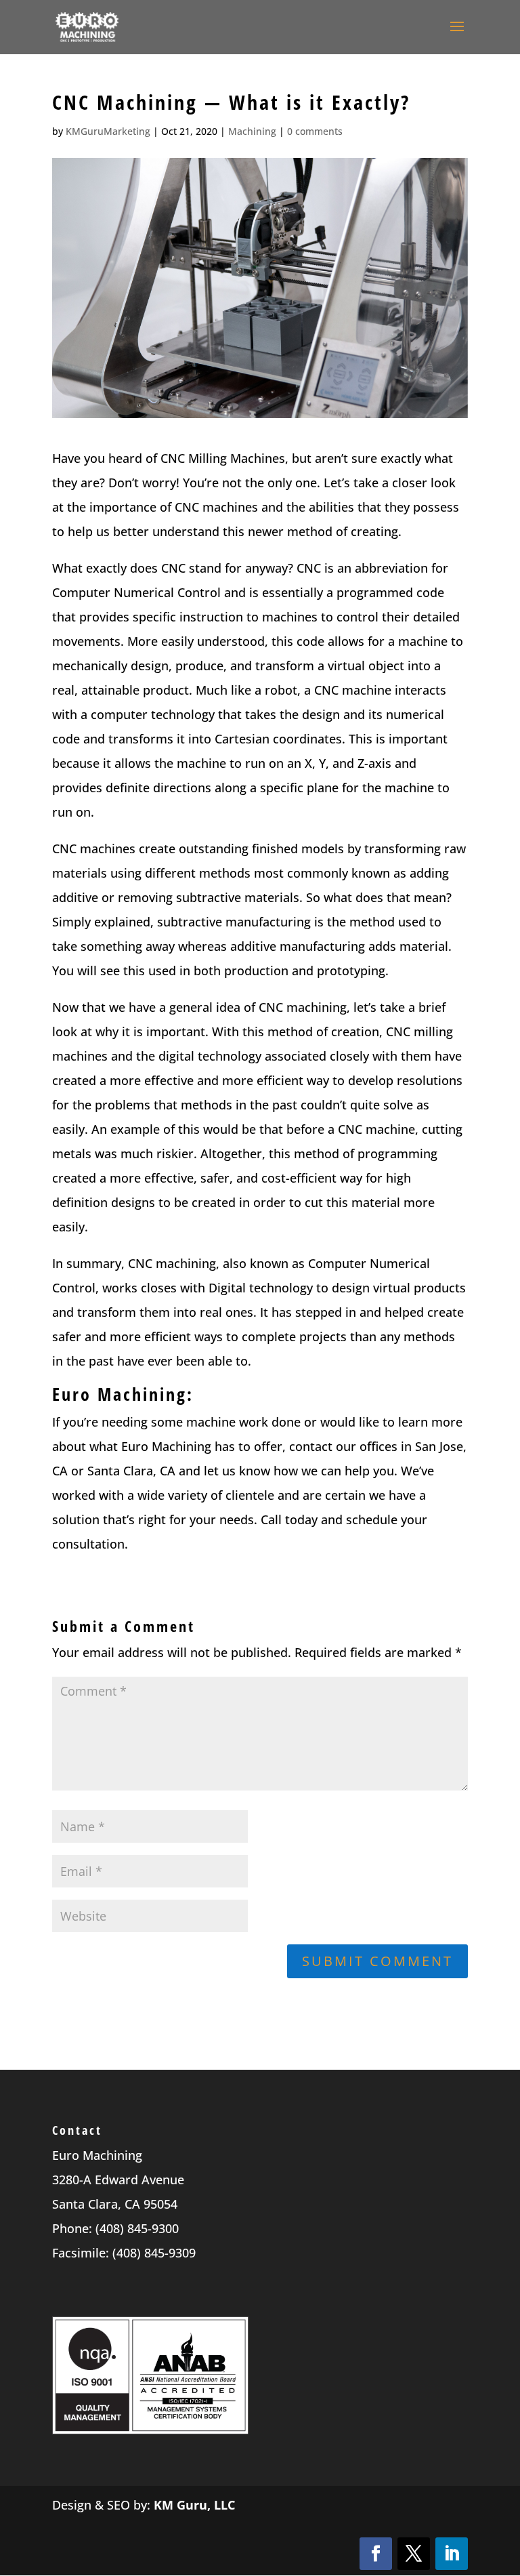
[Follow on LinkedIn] (452, 2554)
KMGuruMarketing (108, 131)
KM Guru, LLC (194, 2505)
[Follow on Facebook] (376, 2554)
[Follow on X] (414, 2554)
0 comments (315, 131)
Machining (252, 131)
